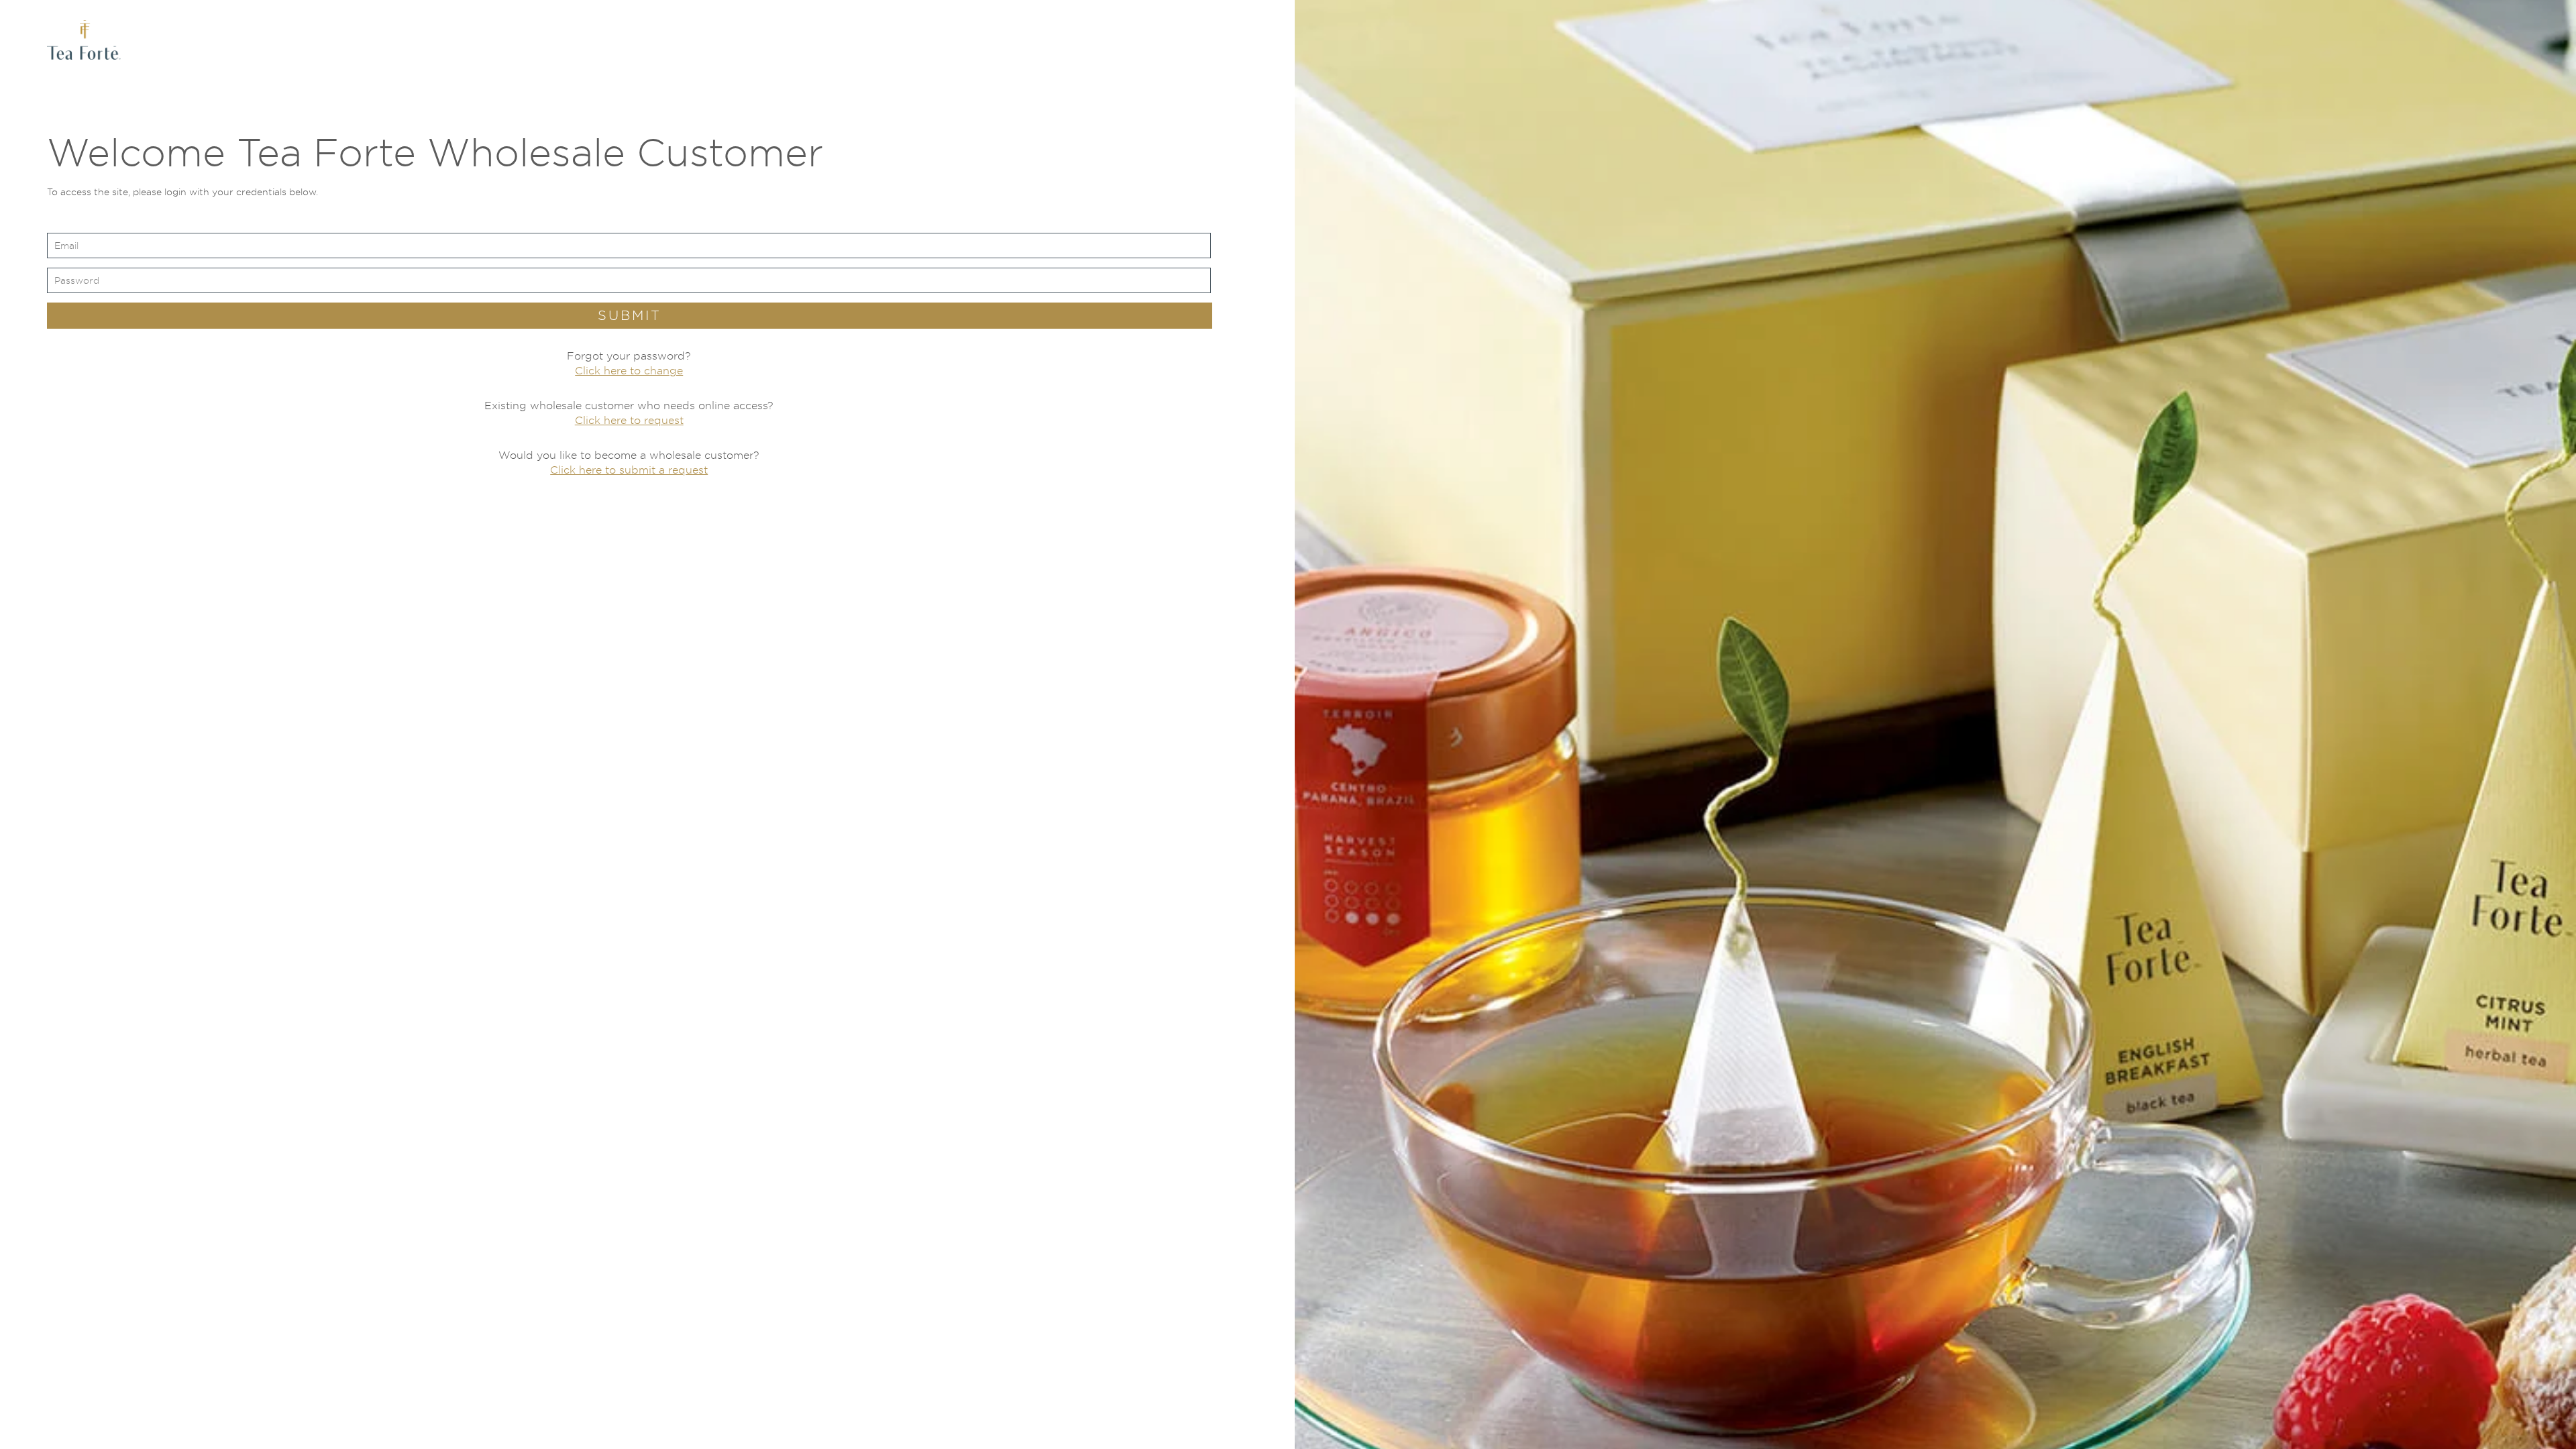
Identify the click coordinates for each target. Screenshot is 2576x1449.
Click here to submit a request (629, 470)
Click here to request (629, 420)
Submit (630, 315)
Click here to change (629, 371)
